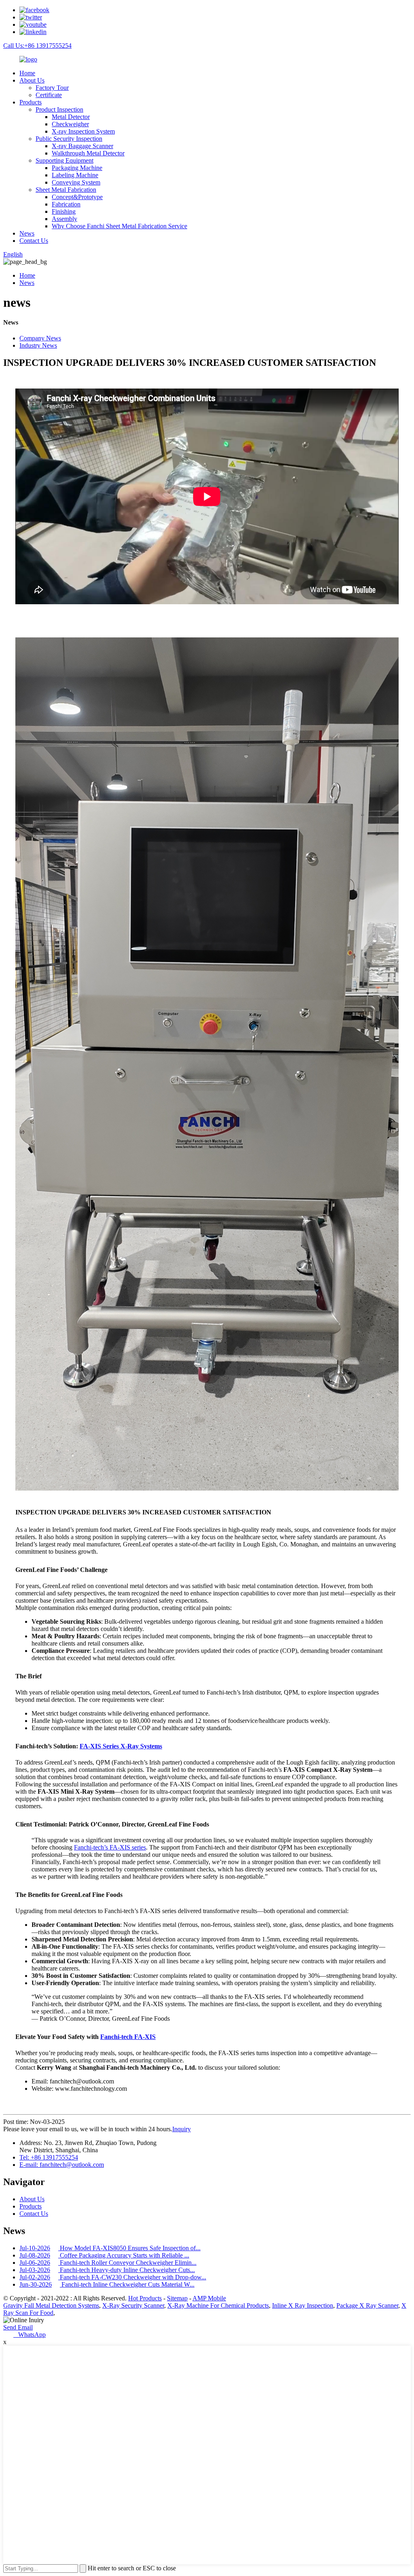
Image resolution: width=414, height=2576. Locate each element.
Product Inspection (59, 109)
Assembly (64, 219)
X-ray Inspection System (83, 131)
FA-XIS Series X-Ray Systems (121, 1746)
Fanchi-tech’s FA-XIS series (110, 1847)
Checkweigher (70, 124)
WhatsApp (30, 2335)
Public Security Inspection (69, 139)
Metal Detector (71, 117)
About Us (32, 80)
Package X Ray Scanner (367, 2305)
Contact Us (34, 241)
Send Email (18, 2327)
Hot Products (145, 2298)
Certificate (49, 95)
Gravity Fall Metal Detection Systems (51, 2305)
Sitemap (177, 2298)
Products (31, 102)
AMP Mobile (209, 2298)
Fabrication (66, 204)
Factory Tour (52, 88)
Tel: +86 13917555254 (49, 2157)
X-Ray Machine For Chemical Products (218, 2305)
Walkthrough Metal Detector (88, 153)
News (27, 233)
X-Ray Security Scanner (133, 2305)
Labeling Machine (75, 175)
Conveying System (76, 182)
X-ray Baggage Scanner (82, 146)
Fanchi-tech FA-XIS (128, 2037)
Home (27, 73)
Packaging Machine (77, 168)
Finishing (64, 211)
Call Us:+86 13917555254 (37, 46)
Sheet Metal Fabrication (66, 190)
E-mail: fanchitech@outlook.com (62, 2165)
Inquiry (182, 2129)
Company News (40, 338)
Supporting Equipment (64, 160)
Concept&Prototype (77, 197)
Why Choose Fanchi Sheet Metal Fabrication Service (119, 226)
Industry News (38, 345)
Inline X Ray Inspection (303, 2305)
